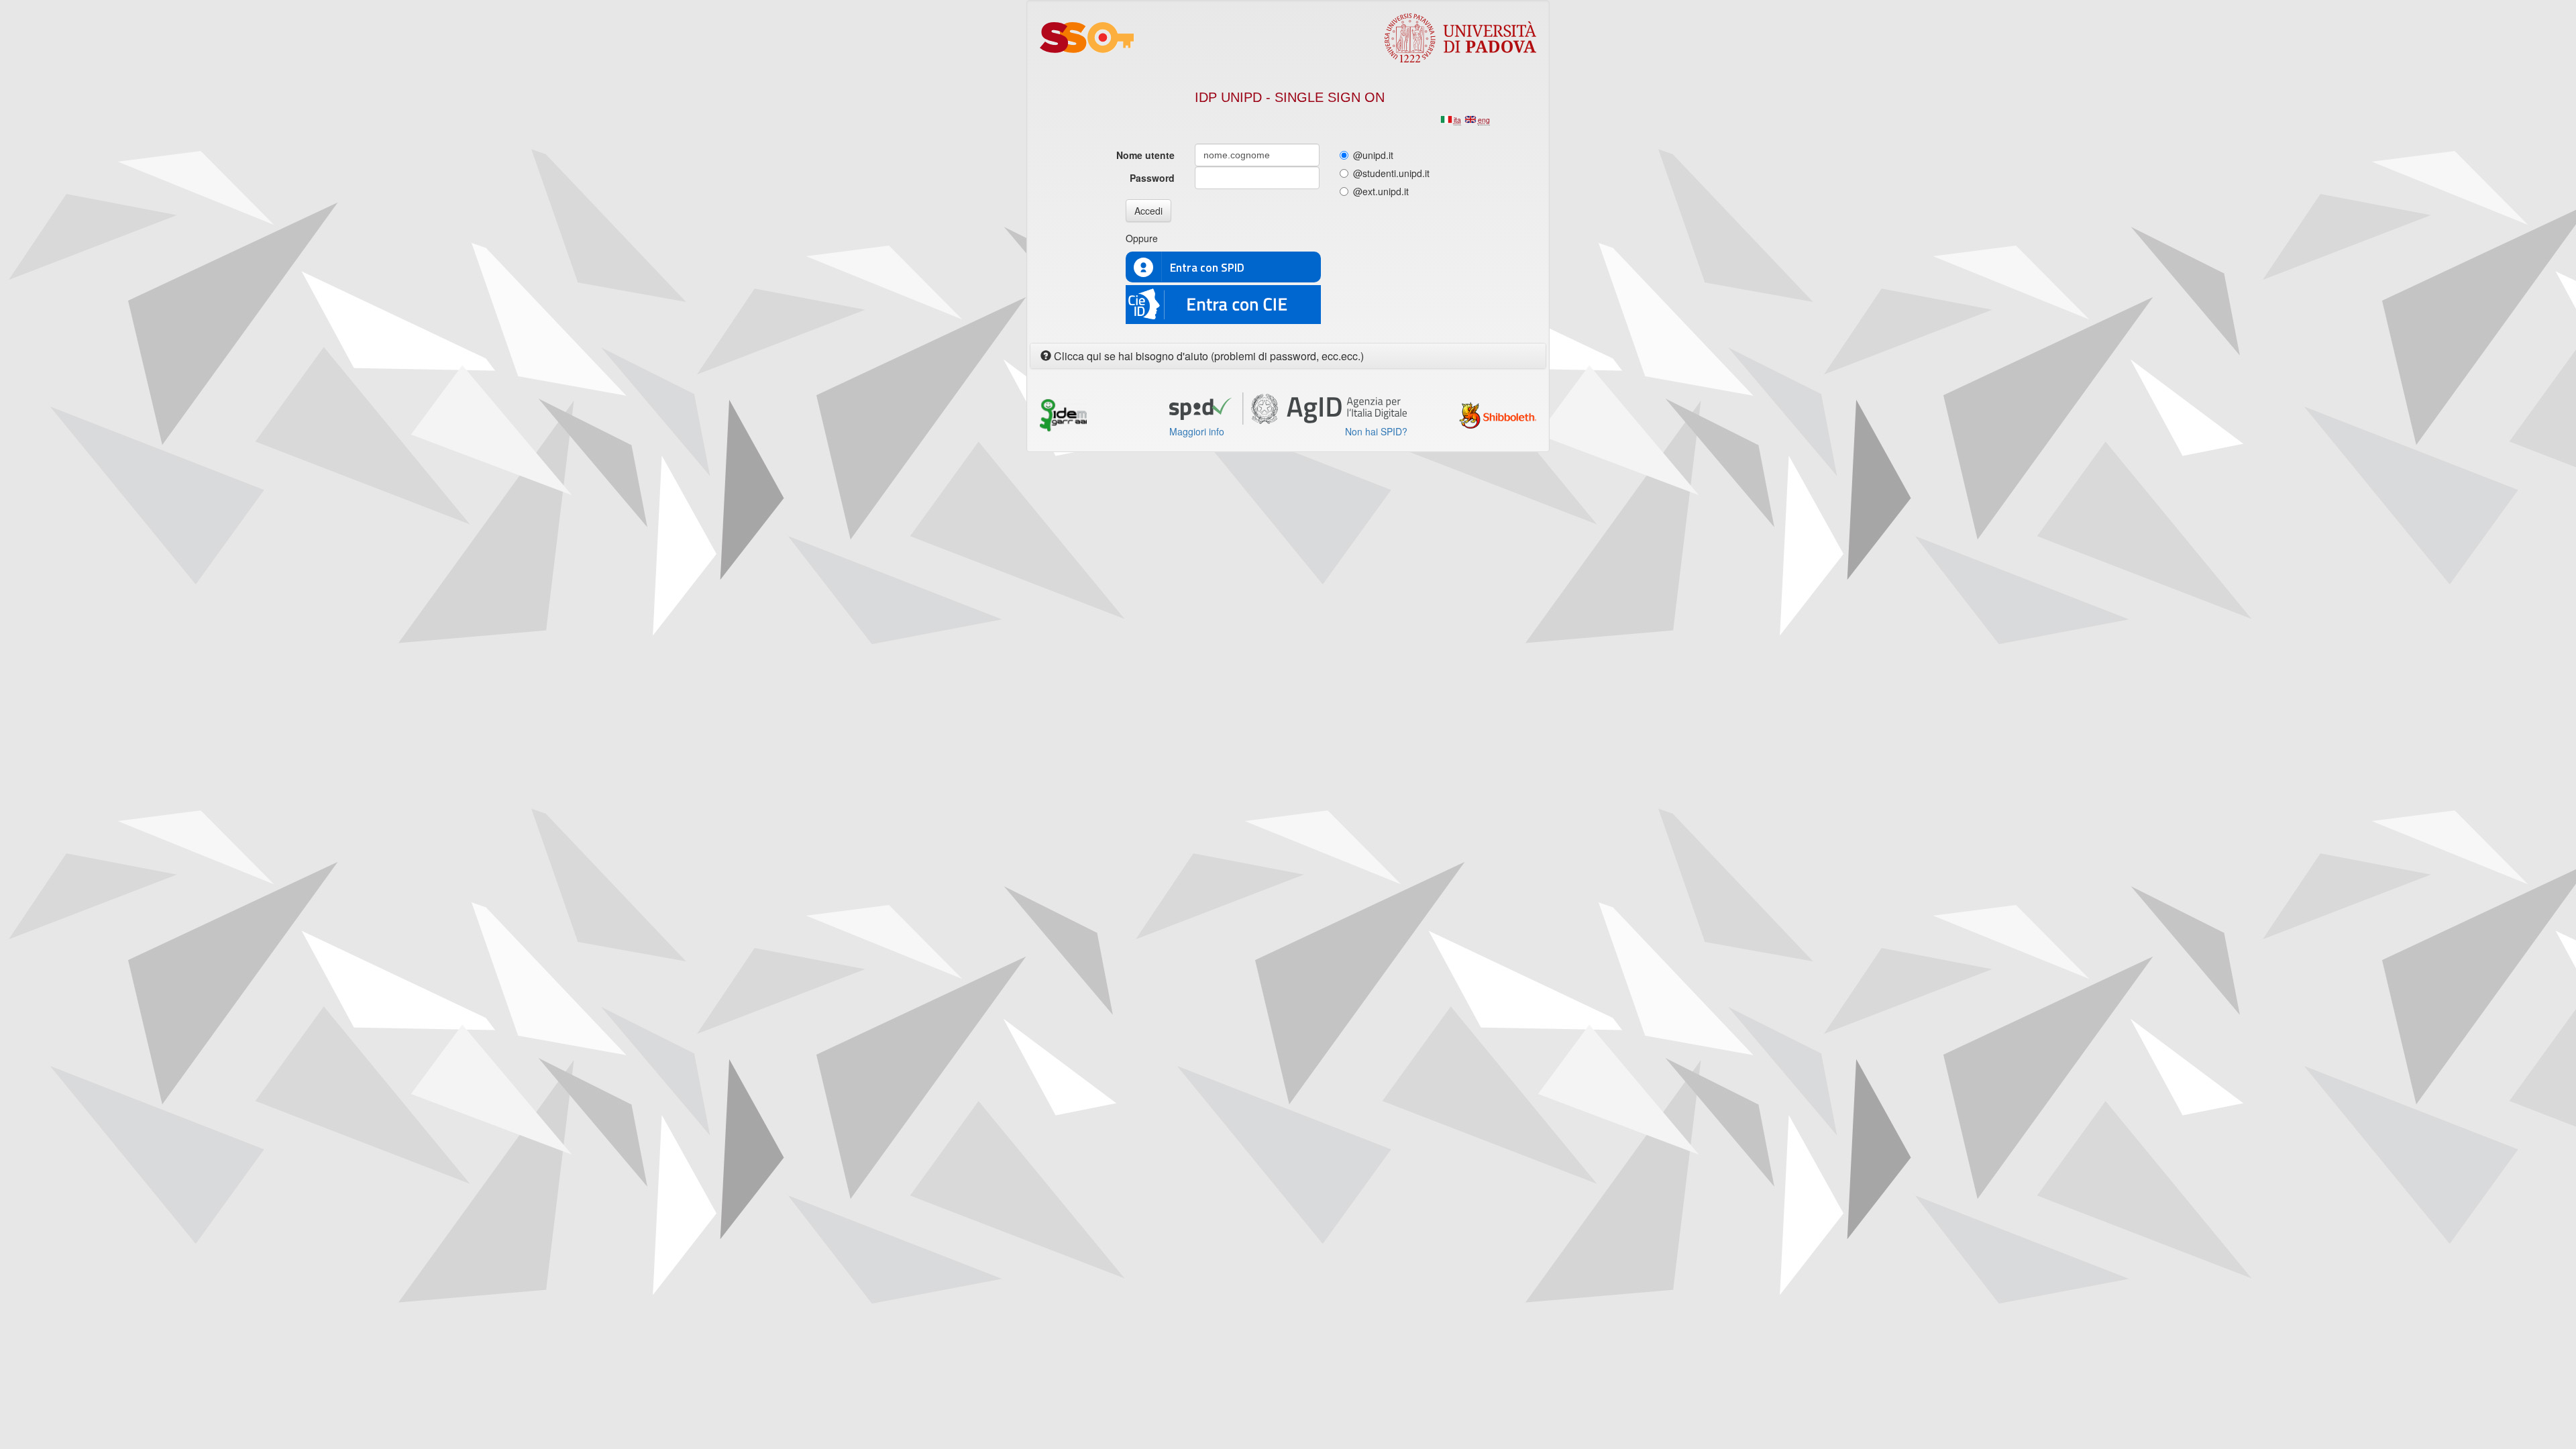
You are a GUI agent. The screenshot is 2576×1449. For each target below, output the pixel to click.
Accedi (1148, 211)
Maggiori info (1197, 431)
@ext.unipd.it (1381, 191)
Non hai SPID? (1376, 431)
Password (1152, 178)
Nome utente (1145, 155)
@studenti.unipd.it (1391, 173)
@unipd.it (1373, 155)
